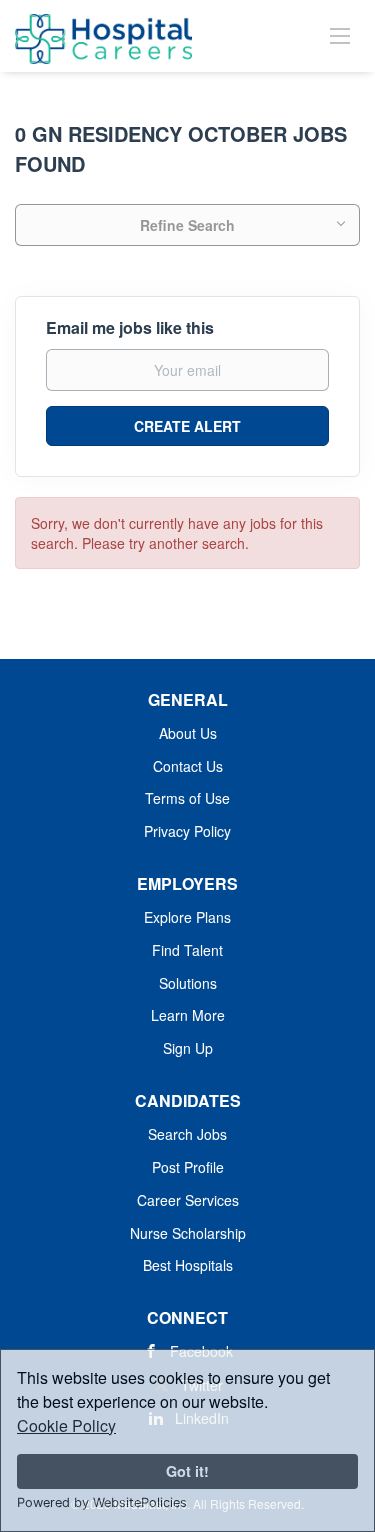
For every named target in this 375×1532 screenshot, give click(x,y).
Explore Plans (187, 917)
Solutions (188, 983)
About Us (188, 733)
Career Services (188, 1200)
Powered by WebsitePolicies (102, 1502)
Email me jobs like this (130, 328)
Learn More (188, 1015)
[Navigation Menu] (340, 35)
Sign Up (188, 1048)
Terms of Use (187, 798)
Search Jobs (187, 1134)
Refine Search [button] (187, 225)
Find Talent (187, 950)
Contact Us (188, 766)
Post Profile (188, 1167)
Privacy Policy (187, 831)
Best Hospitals (188, 1265)
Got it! (187, 1471)
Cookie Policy (66, 1425)
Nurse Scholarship (188, 1233)
